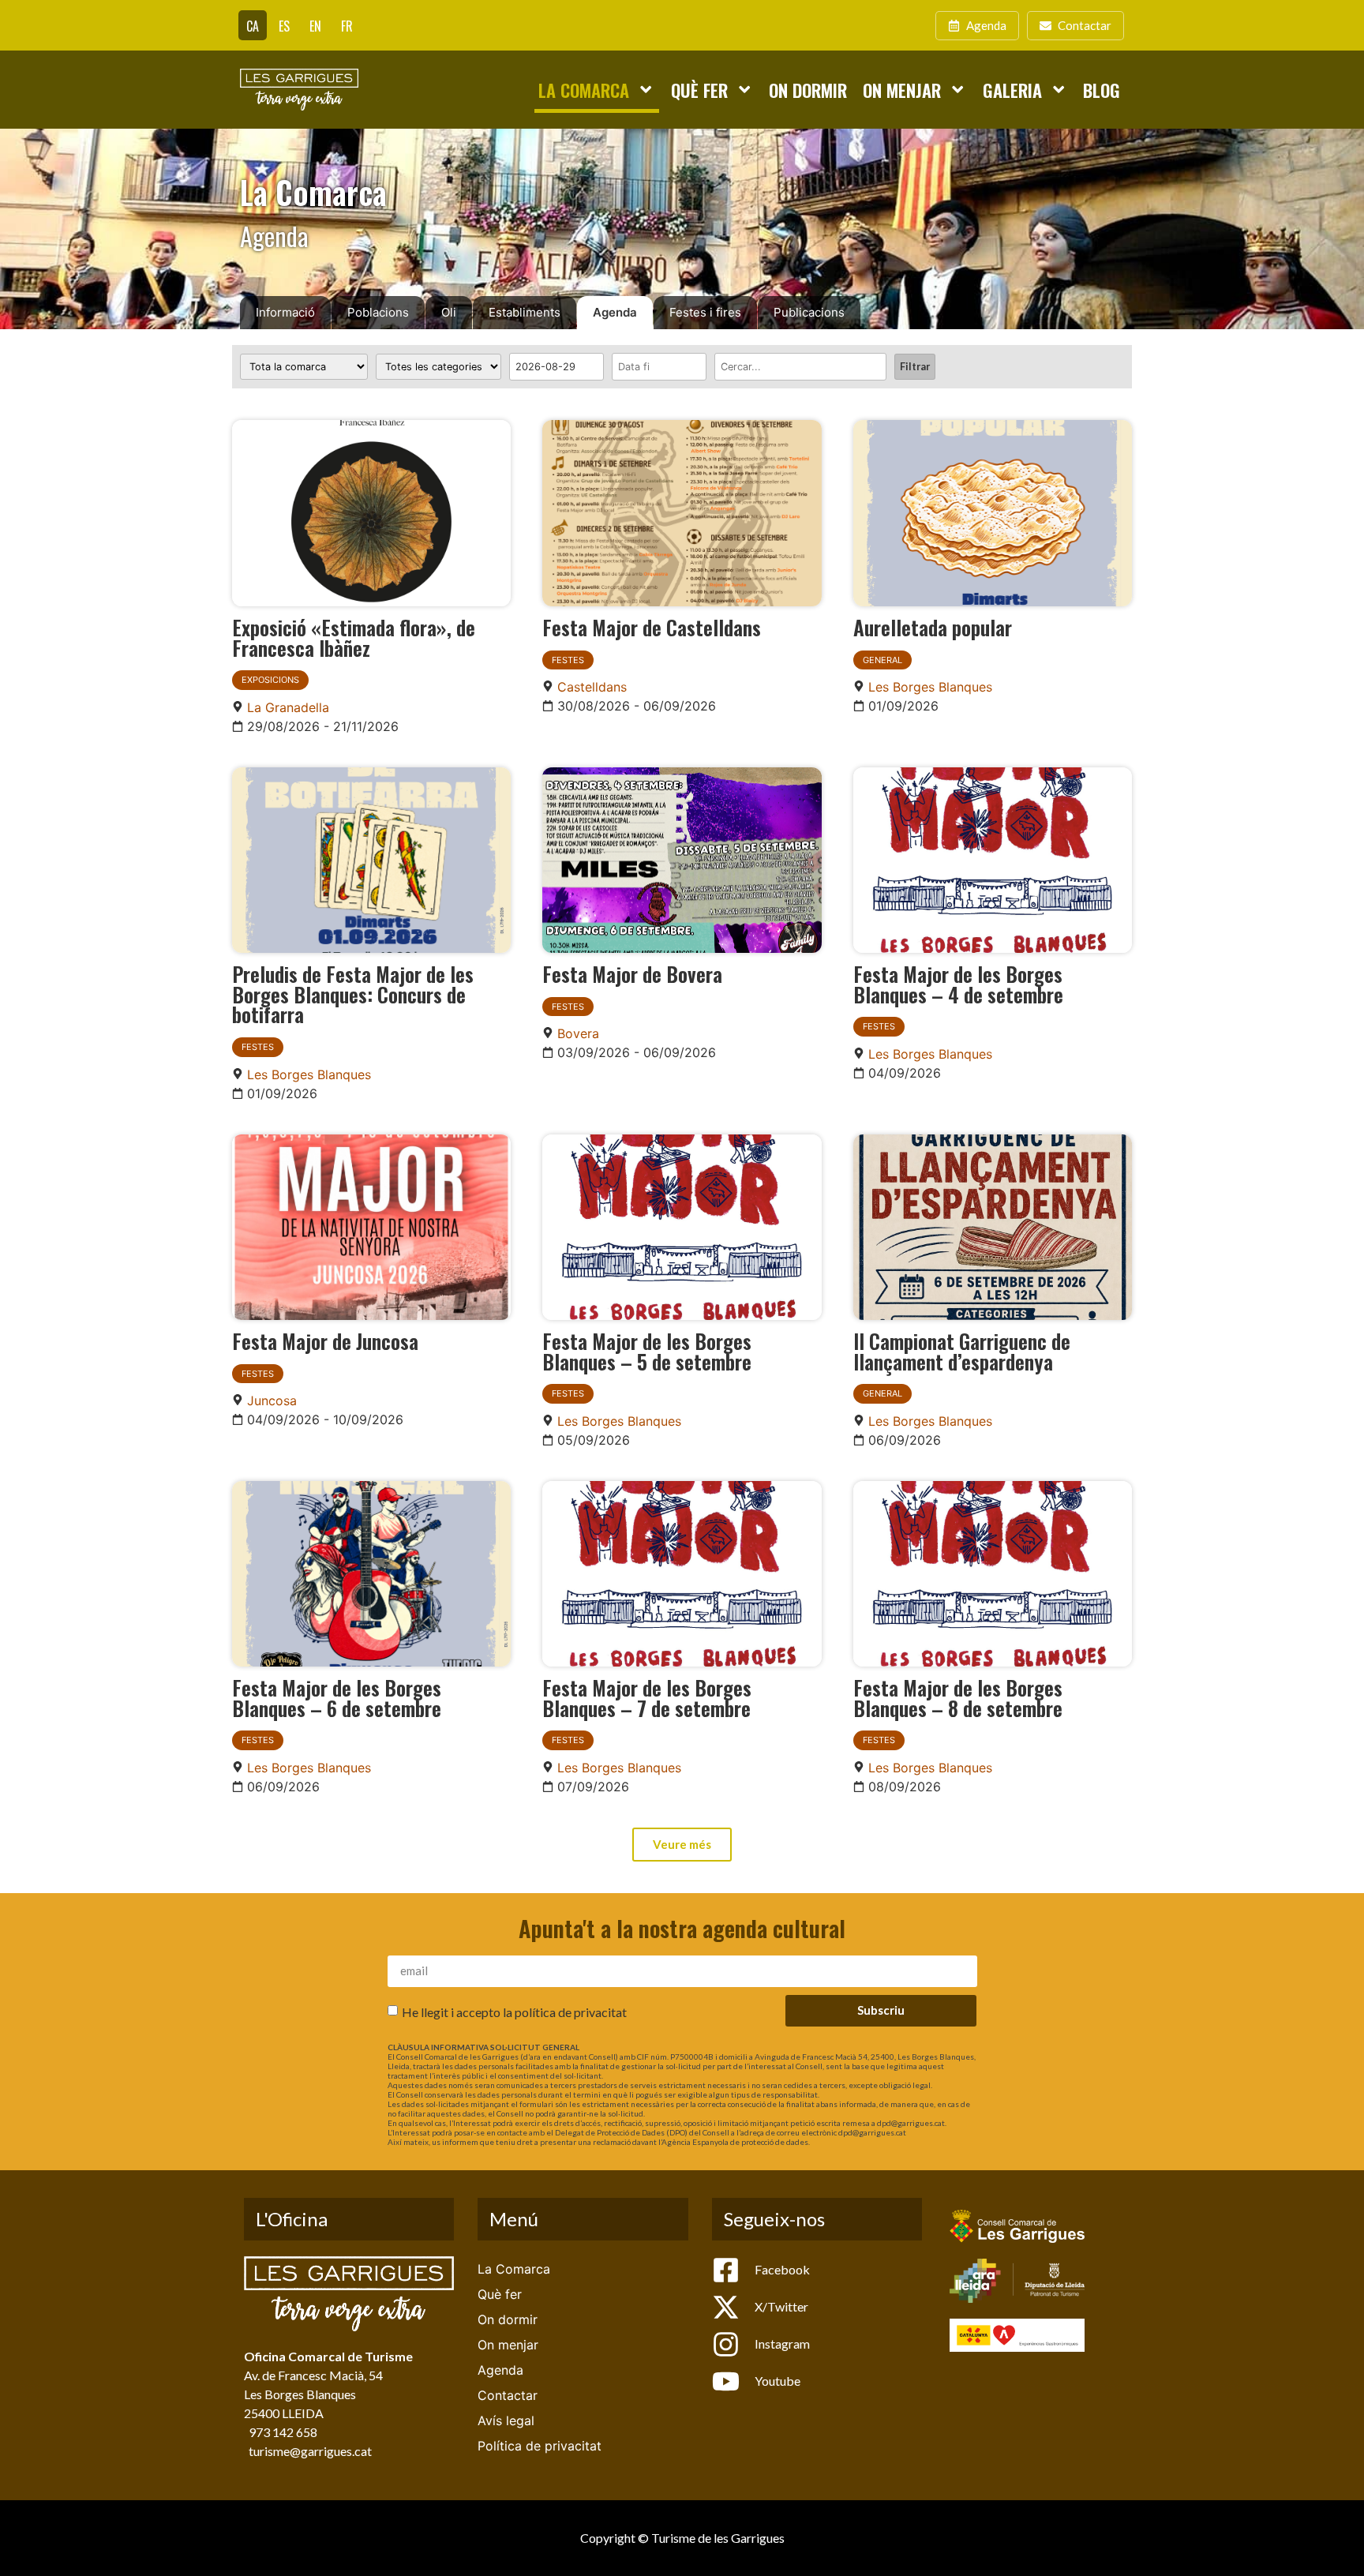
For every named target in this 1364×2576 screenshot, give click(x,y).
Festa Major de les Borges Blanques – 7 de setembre (647, 1697)
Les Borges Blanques (930, 687)
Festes (568, 660)
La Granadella (288, 707)
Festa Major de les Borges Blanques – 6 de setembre (337, 1697)
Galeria (1012, 90)
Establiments (525, 312)
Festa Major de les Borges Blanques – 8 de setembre (958, 1697)
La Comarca (584, 90)
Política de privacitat (540, 2446)
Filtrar (915, 366)
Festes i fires (705, 312)
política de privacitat (571, 2011)
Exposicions (270, 680)
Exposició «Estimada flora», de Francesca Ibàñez (354, 637)
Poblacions (378, 312)
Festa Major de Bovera (632, 973)
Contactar (508, 2395)
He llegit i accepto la (514, 2011)
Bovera (578, 1033)
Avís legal (506, 2420)
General (882, 660)
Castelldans (592, 687)
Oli (449, 312)
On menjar (902, 90)
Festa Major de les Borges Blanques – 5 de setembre (647, 1351)
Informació (285, 312)
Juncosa (272, 1400)
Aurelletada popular (933, 627)
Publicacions (809, 312)
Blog (1102, 90)
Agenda (615, 312)
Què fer (699, 90)
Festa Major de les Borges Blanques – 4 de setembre (958, 984)
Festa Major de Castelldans (652, 627)
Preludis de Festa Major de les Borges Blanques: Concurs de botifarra (353, 994)
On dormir (808, 90)
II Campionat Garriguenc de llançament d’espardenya (962, 1351)
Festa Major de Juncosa (325, 1340)
